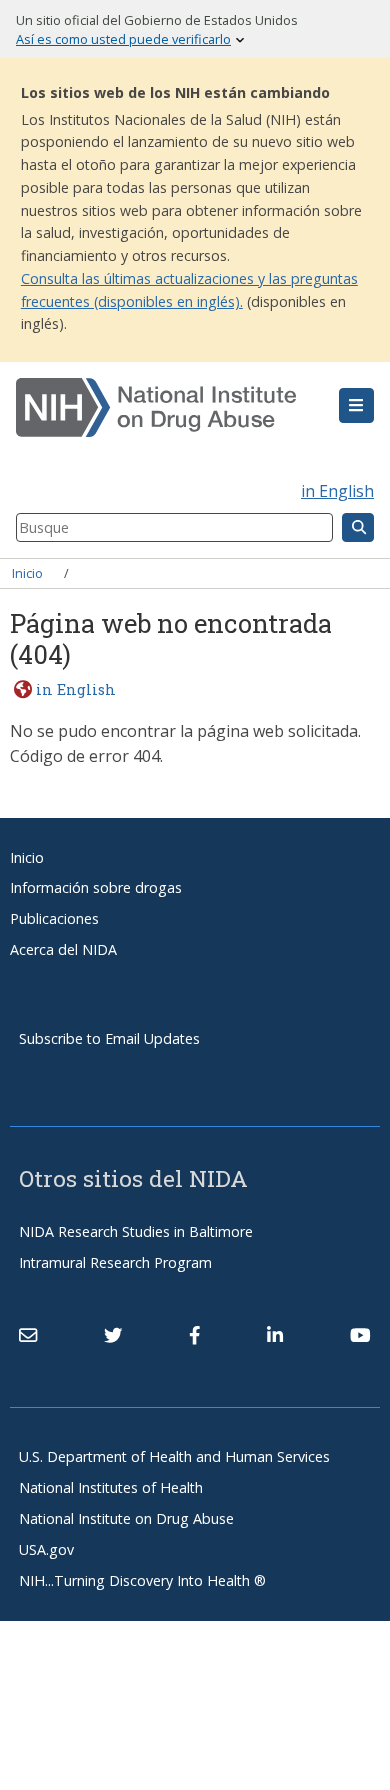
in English (337, 491)
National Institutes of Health (111, 1487)
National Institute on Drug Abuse (126, 1518)
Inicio (27, 573)
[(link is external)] (113, 1336)
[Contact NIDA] (28, 1336)
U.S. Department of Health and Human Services (174, 1456)
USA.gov (46, 1549)
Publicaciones (54, 918)
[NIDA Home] (165, 408)
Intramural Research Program (115, 1262)
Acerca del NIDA (63, 949)
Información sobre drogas (96, 887)
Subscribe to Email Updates (109, 1038)
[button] (356, 406)
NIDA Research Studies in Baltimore (136, 1231)
